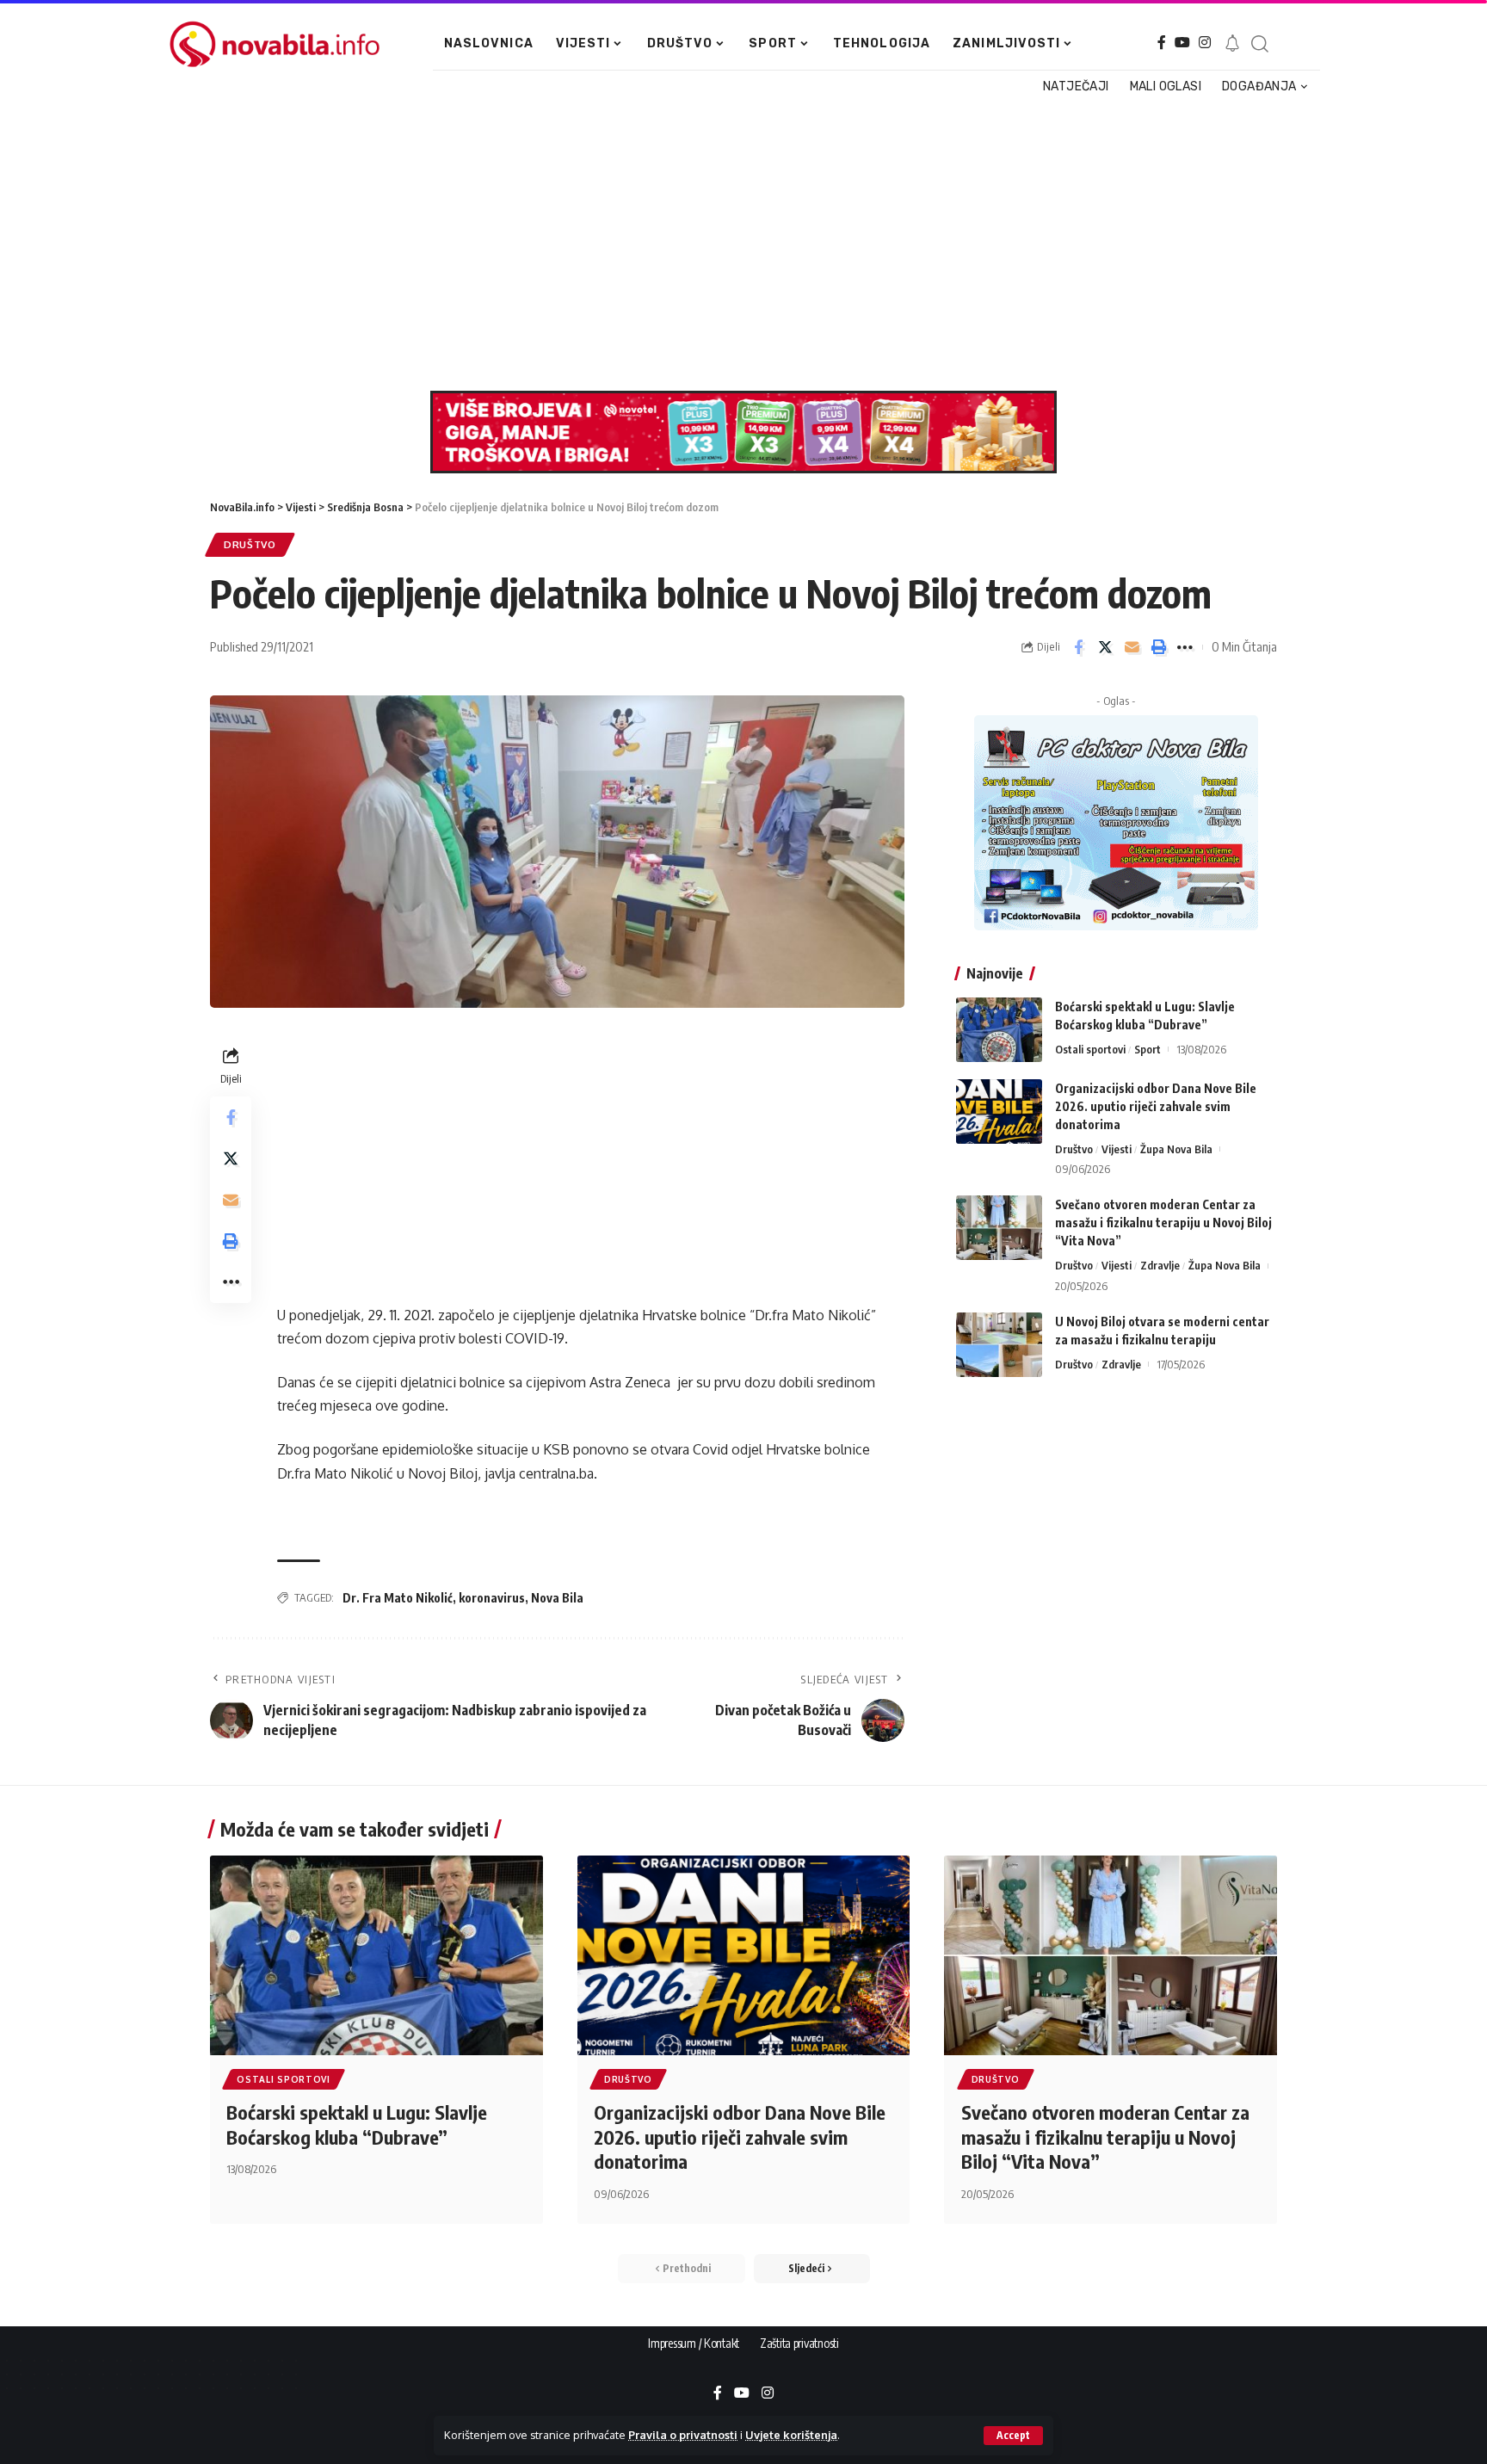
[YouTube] (1182, 43)
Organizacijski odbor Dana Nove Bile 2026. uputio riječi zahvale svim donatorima (1156, 1106)
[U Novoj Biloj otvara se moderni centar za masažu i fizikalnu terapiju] (999, 1345)
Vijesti (1117, 1149)
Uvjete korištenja (791, 2435)
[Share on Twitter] (1105, 647)
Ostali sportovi (1090, 1049)
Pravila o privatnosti (683, 2435)
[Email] (1132, 647)
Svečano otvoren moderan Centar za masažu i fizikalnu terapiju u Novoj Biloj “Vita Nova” (1163, 1223)
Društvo (250, 544)
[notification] (1232, 44)
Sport (1148, 1049)
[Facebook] (1162, 43)
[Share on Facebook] (1078, 647)
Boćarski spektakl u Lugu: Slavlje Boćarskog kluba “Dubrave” (357, 2124)
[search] (1259, 44)
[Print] (1158, 647)
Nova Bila (557, 1598)
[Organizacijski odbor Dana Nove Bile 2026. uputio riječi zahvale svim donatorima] (999, 1112)
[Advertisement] (735, 244)
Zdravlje (1160, 1265)
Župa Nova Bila (1176, 1149)
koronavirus (492, 1598)
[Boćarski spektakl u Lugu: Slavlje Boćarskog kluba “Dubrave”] (999, 1030)
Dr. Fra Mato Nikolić (398, 1598)
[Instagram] (1205, 43)
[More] (1185, 647)
